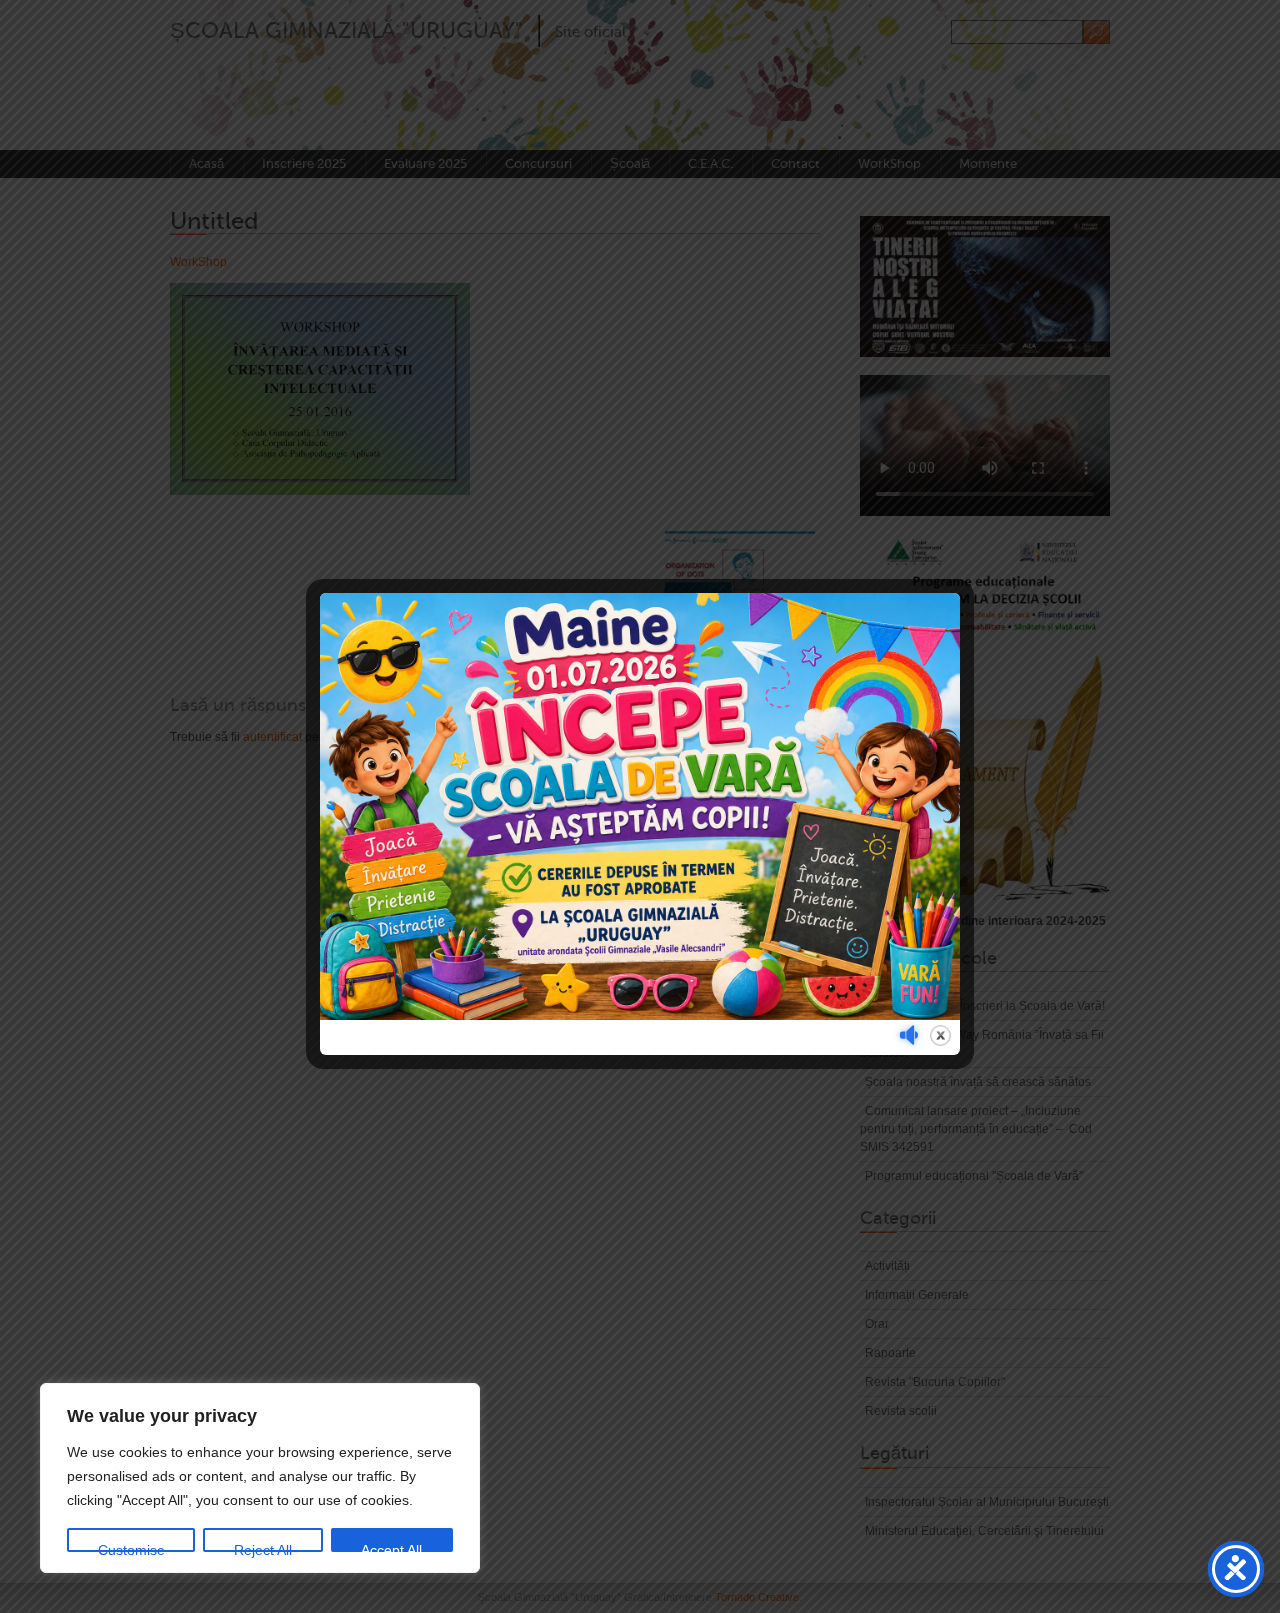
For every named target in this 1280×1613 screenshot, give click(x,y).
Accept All (391, 1547)
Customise (131, 1547)
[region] (260, 1478)
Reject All (263, 1547)
